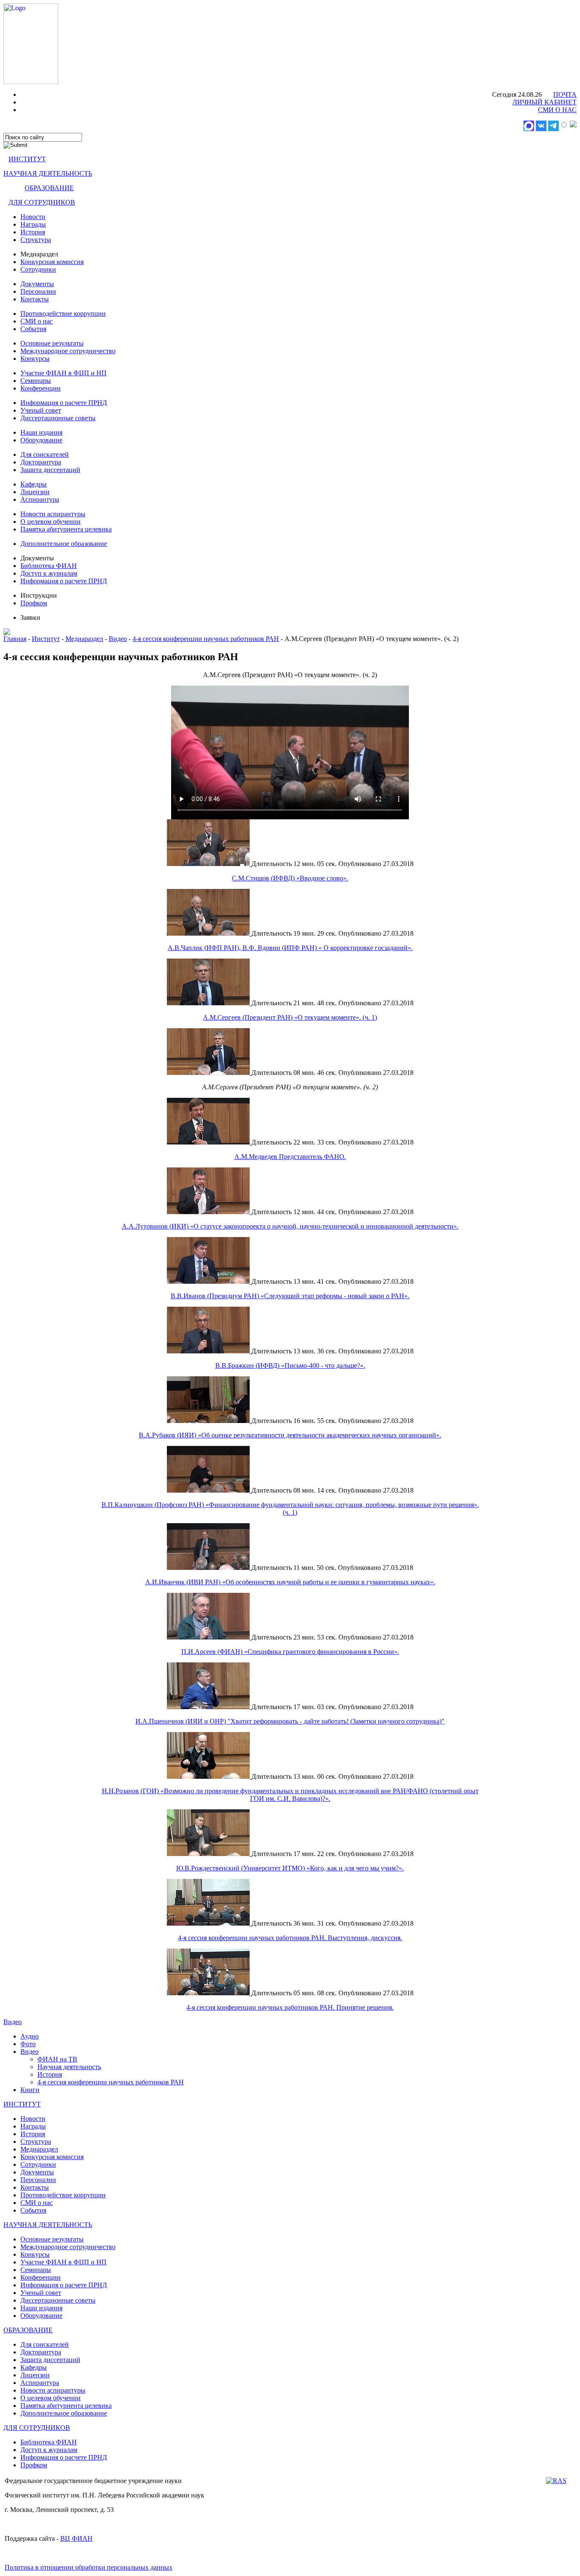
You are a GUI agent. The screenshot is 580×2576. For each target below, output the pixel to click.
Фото (28, 2044)
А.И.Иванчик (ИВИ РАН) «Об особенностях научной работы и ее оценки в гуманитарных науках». (290, 1582)
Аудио (30, 2036)
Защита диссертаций (50, 470)
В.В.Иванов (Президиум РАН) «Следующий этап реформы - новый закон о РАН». (290, 1296)
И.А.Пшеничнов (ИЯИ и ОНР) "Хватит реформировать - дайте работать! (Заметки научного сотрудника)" (290, 1721)
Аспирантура (40, 499)
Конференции (41, 388)
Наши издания (41, 432)
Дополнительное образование (64, 544)
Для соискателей (45, 454)
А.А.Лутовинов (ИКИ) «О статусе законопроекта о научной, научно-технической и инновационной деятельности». (290, 1226)
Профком (34, 603)
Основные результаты (52, 343)
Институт (46, 639)
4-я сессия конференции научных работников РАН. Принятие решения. (290, 2007)
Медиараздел (84, 639)
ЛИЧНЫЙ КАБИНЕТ (545, 102)
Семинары (36, 381)
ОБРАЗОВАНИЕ (49, 188)
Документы (37, 284)
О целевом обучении (51, 522)
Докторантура (41, 462)
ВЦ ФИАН (76, 2538)
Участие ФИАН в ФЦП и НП (63, 373)
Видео (118, 639)
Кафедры (34, 484)
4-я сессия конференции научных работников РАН (206, 639)
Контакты (35, 299)
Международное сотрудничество (68, 351)
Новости (33, 217)
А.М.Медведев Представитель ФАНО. (290, 1157)
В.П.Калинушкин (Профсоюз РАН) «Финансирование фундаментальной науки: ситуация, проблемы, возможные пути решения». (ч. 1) (290, 1509)
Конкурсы (35, 359)
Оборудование (41, 440)
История (33, 232)
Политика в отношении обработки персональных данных (89, 2567)
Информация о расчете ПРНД (64, 403)
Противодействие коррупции (63, 314)
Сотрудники (38, 269)
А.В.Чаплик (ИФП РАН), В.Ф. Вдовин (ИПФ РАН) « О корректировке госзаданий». (290, 948)
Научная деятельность (69, 2067)
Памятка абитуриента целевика (66, 529)
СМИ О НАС (557, 110)
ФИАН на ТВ (57, 2059)
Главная (15, 639)
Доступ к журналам (49, 573)
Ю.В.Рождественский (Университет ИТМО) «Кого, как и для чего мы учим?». (290, 1868)
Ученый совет (41, 410)
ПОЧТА (565, 94)
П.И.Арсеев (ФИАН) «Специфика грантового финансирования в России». (290, 1652)
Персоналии (38, 291)
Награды (33, 224)
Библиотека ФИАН (49, 566)
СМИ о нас (37, 321)
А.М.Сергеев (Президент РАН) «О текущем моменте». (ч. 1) (290, 1017)
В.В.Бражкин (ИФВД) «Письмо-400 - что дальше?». (290, 1365)
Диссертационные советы (58, 418)
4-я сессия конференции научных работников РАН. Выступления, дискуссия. (290, 1938)
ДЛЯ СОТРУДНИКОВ (42, 202)
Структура (36, 240)
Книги (30, 2090)
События (33, 329)
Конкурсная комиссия (52, 262)
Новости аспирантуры (53, 514)
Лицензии (35, 492)
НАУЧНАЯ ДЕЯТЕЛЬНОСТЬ (48, 173)
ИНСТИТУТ (27, 159)
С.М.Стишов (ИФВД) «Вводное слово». (290, 878)
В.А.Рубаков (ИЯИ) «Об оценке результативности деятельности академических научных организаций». (290, 1435)
